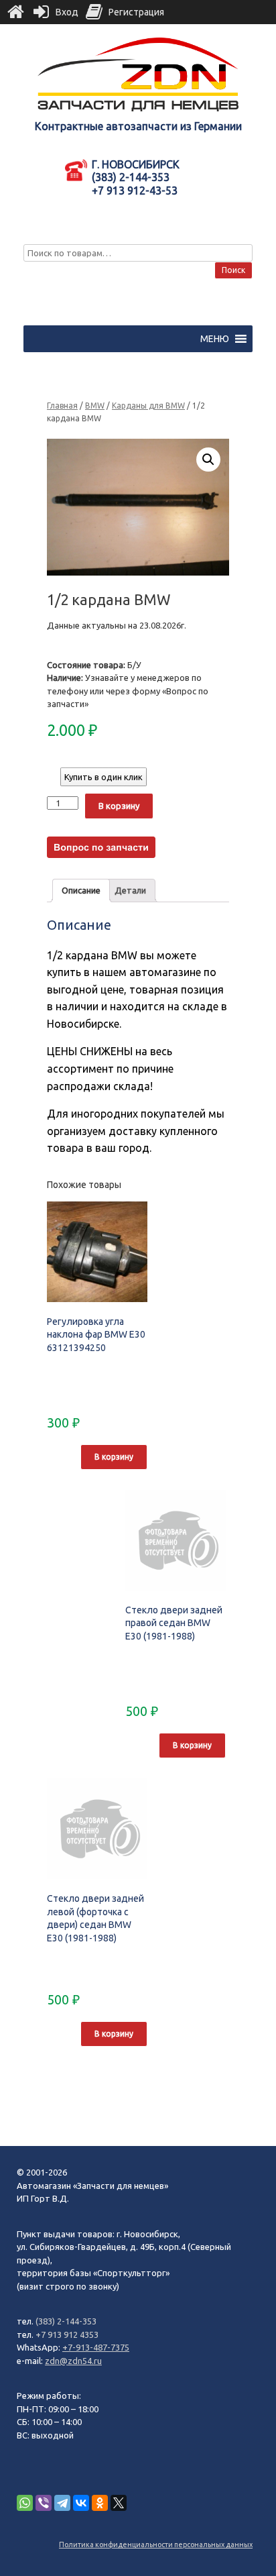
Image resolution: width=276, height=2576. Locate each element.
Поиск (233, 270)
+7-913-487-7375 (96, 2347)
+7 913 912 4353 (67, 2334)
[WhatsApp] (25, 2503)
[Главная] (15, 12)
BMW (95, 406)
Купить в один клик (103, 777)
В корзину (119, 806)
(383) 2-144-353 (66, 2321)
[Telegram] (62, 2503)
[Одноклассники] (100, 2503)
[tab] (81, 891)
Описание (81, 890)
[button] (215, 339)
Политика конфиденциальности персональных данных (156, 2544)
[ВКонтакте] (81, 2503)
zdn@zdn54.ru (73, 2361)
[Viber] (44, 2503)
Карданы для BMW (148, 406)
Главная (62, 406)
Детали (130, 890)
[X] (119, 2503)
